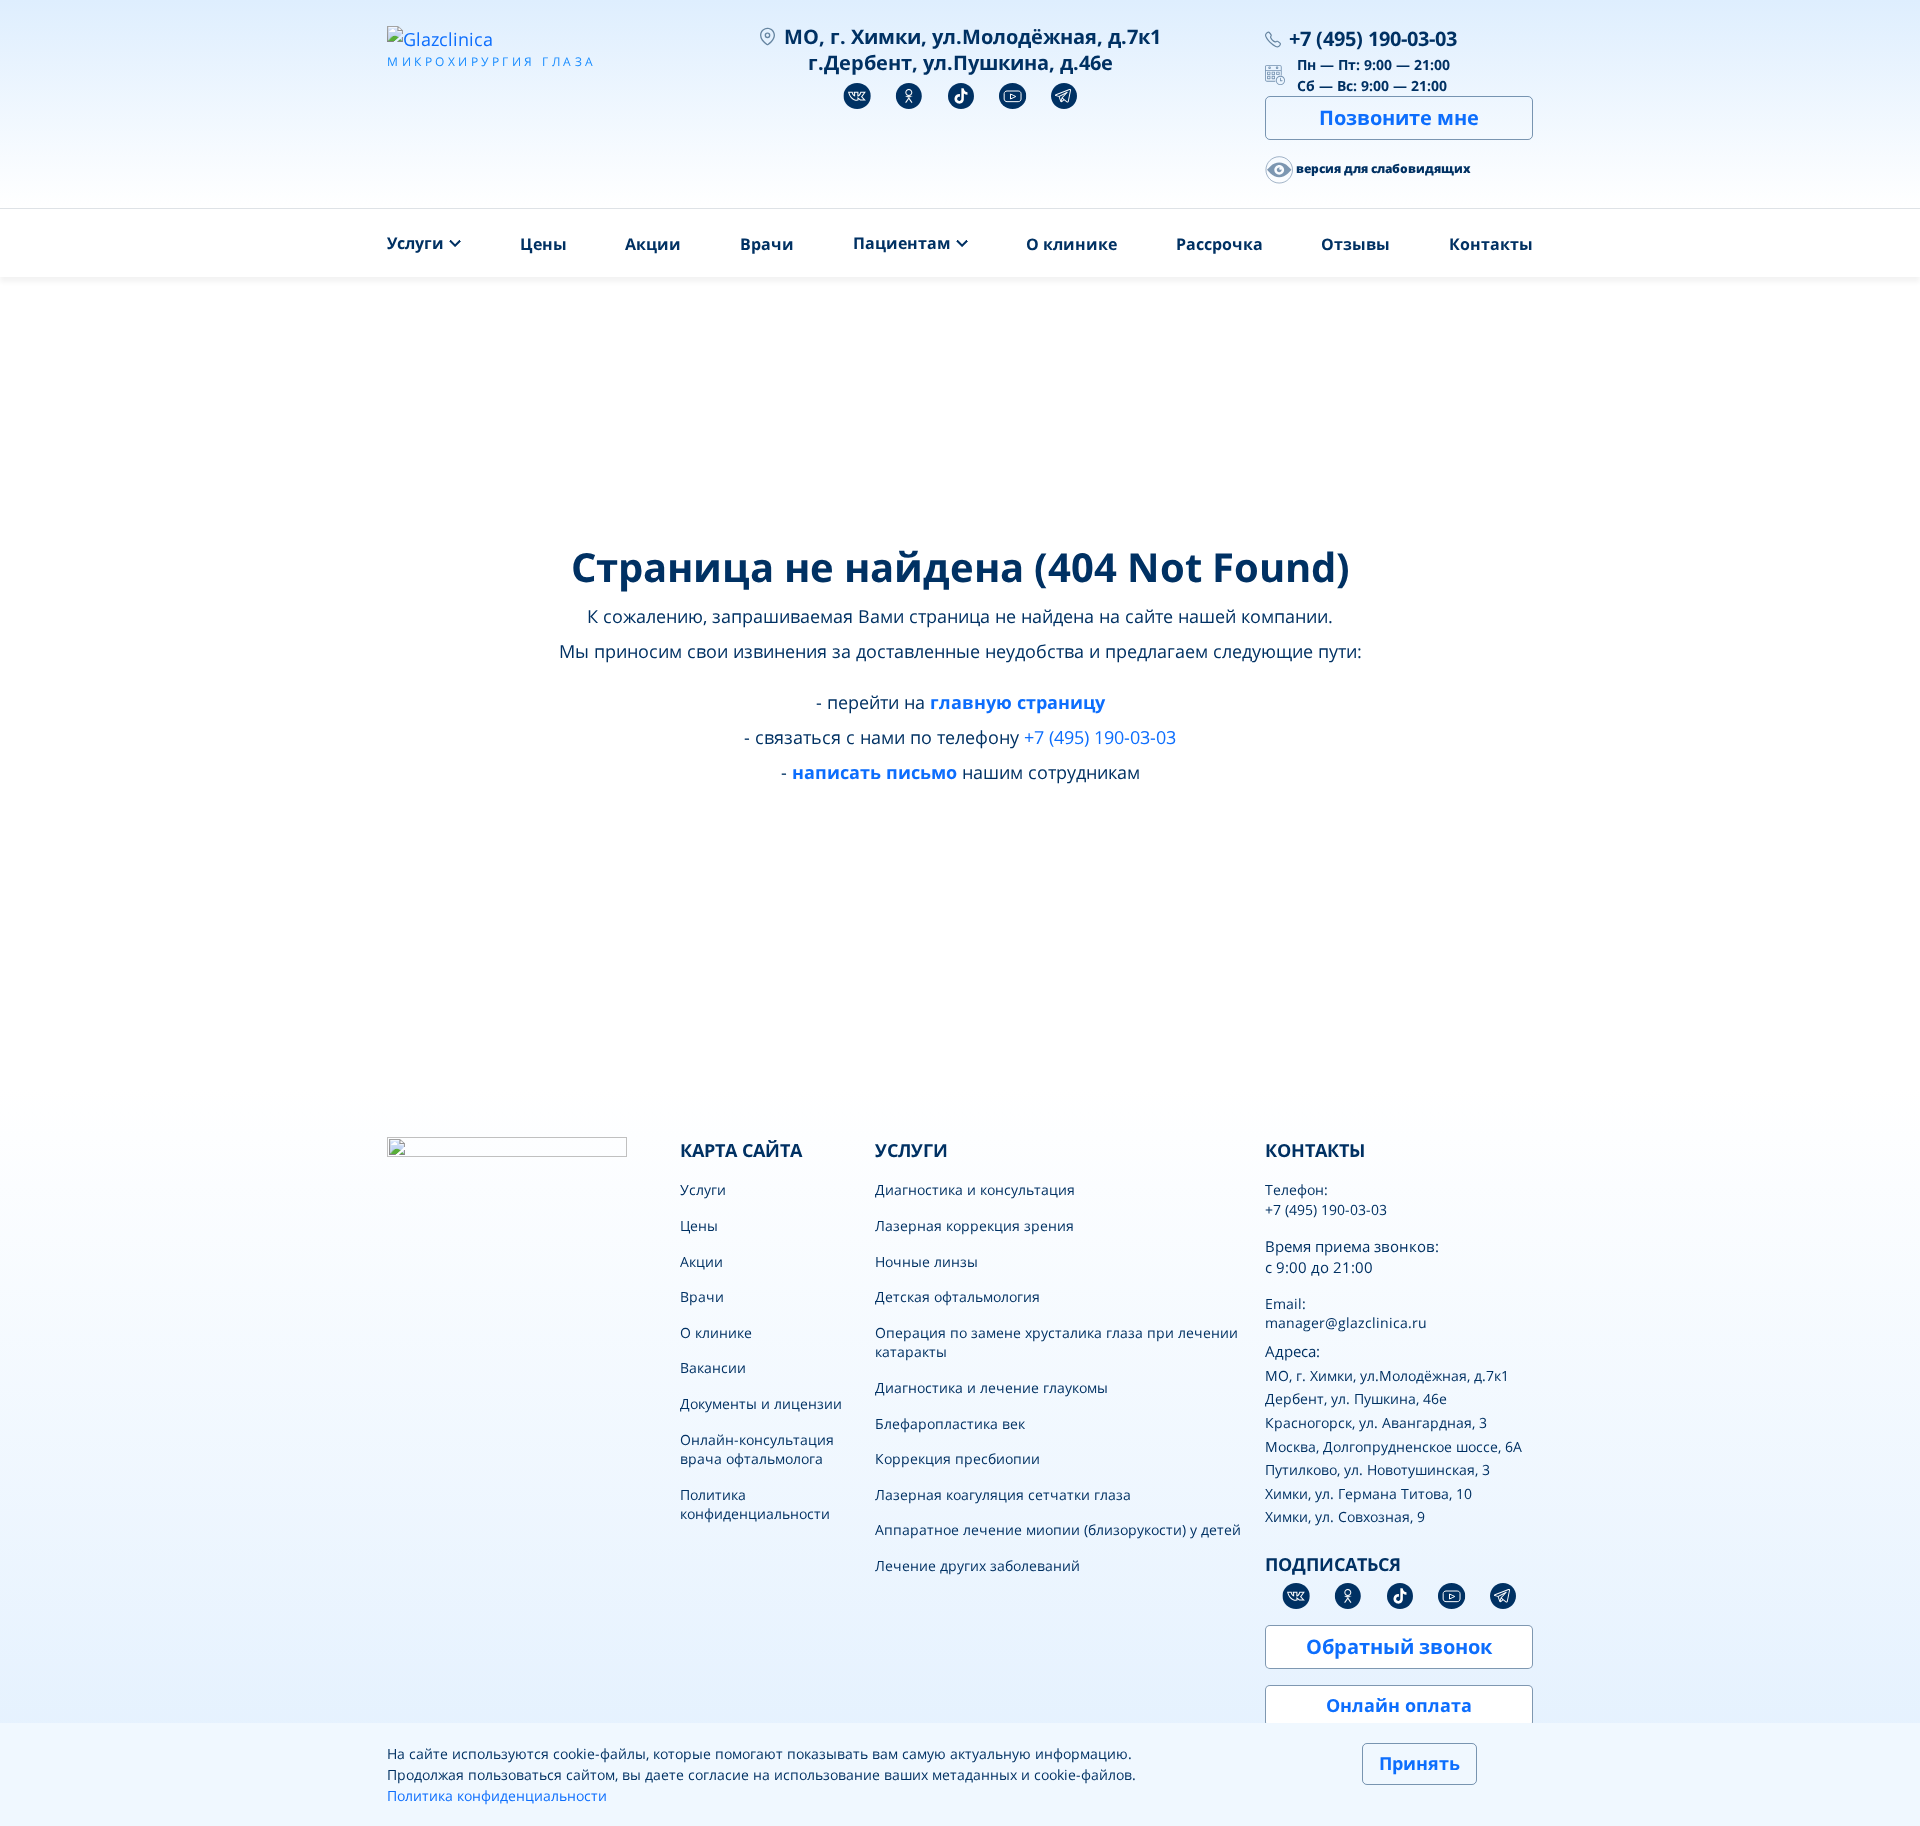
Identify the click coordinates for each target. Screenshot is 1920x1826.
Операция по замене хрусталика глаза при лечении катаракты (1056, 1342)
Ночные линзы (926, 1261)
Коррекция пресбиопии (957, 1458)
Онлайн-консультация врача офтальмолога (757, 1449)
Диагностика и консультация (975, 1189)
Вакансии (713, 1367)
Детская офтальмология (957, 1296)
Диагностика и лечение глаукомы (991, 1387)
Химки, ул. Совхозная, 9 (1345, 1516)
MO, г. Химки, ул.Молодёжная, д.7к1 (1387, 1375)
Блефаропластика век (950, 1423)
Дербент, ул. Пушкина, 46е (1356, 1398)
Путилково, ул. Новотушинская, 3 (1377, 1469)
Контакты (1491, 244)
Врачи (767, 244)
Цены (543, 244)
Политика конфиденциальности (755, 1504)
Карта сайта (741, 1150)
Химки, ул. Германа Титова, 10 (1368, 1493)
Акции (653, 244)
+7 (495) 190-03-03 (1373, 38)
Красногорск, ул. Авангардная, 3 (1376, 1422)
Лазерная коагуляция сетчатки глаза (1003, 1494)
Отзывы (1355, 244)
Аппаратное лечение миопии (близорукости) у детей (1058, 1529)
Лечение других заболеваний (977, 1565)
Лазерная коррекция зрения (974, 1225)
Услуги (703, 1189)
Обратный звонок (1399, 1646)
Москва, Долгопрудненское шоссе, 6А (1393, 1446)
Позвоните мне (1399, 117)
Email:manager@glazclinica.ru (1346, 1313)
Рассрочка (1219, 244)
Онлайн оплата (1399, 1705)
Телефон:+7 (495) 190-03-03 (1326, 1199)
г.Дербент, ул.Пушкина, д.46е (960, 62)
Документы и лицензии (761, 1403)
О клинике (1071, 244)
